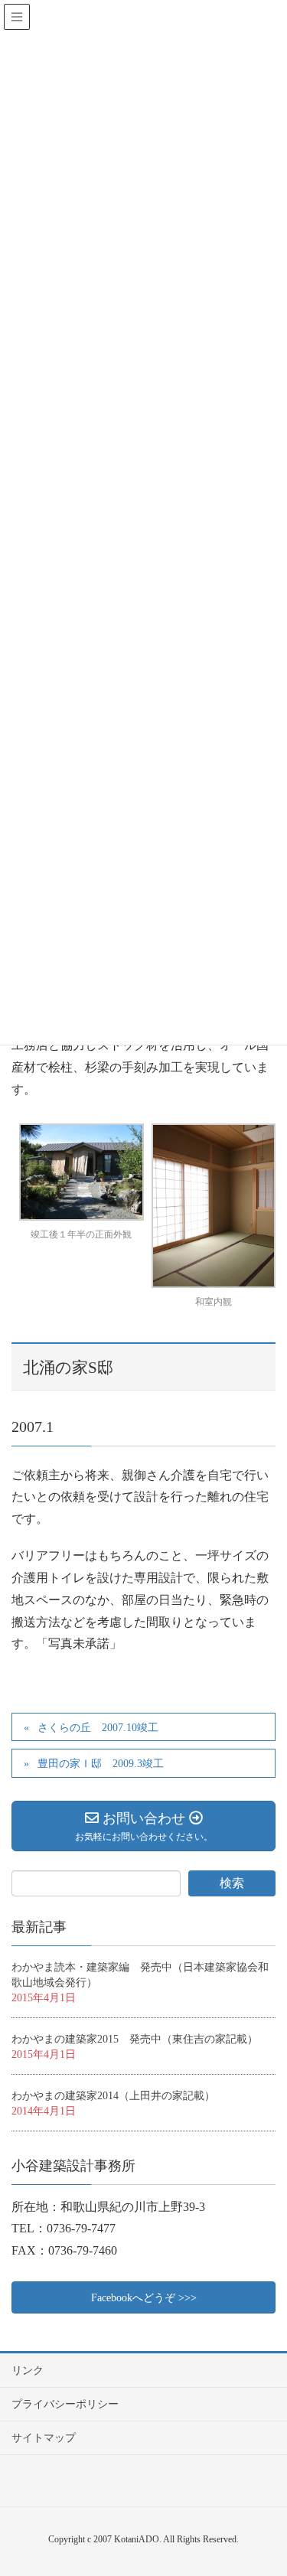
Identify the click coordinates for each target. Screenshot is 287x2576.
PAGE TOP (281, 2478)
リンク (28, 2371)
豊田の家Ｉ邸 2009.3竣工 (101, 1764)
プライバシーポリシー (65, 2404)
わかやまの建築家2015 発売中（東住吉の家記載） (135, 2039)
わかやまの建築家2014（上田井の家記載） (113, 2096)
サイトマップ (44, 2438)
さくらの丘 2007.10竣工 (98, 1728)
